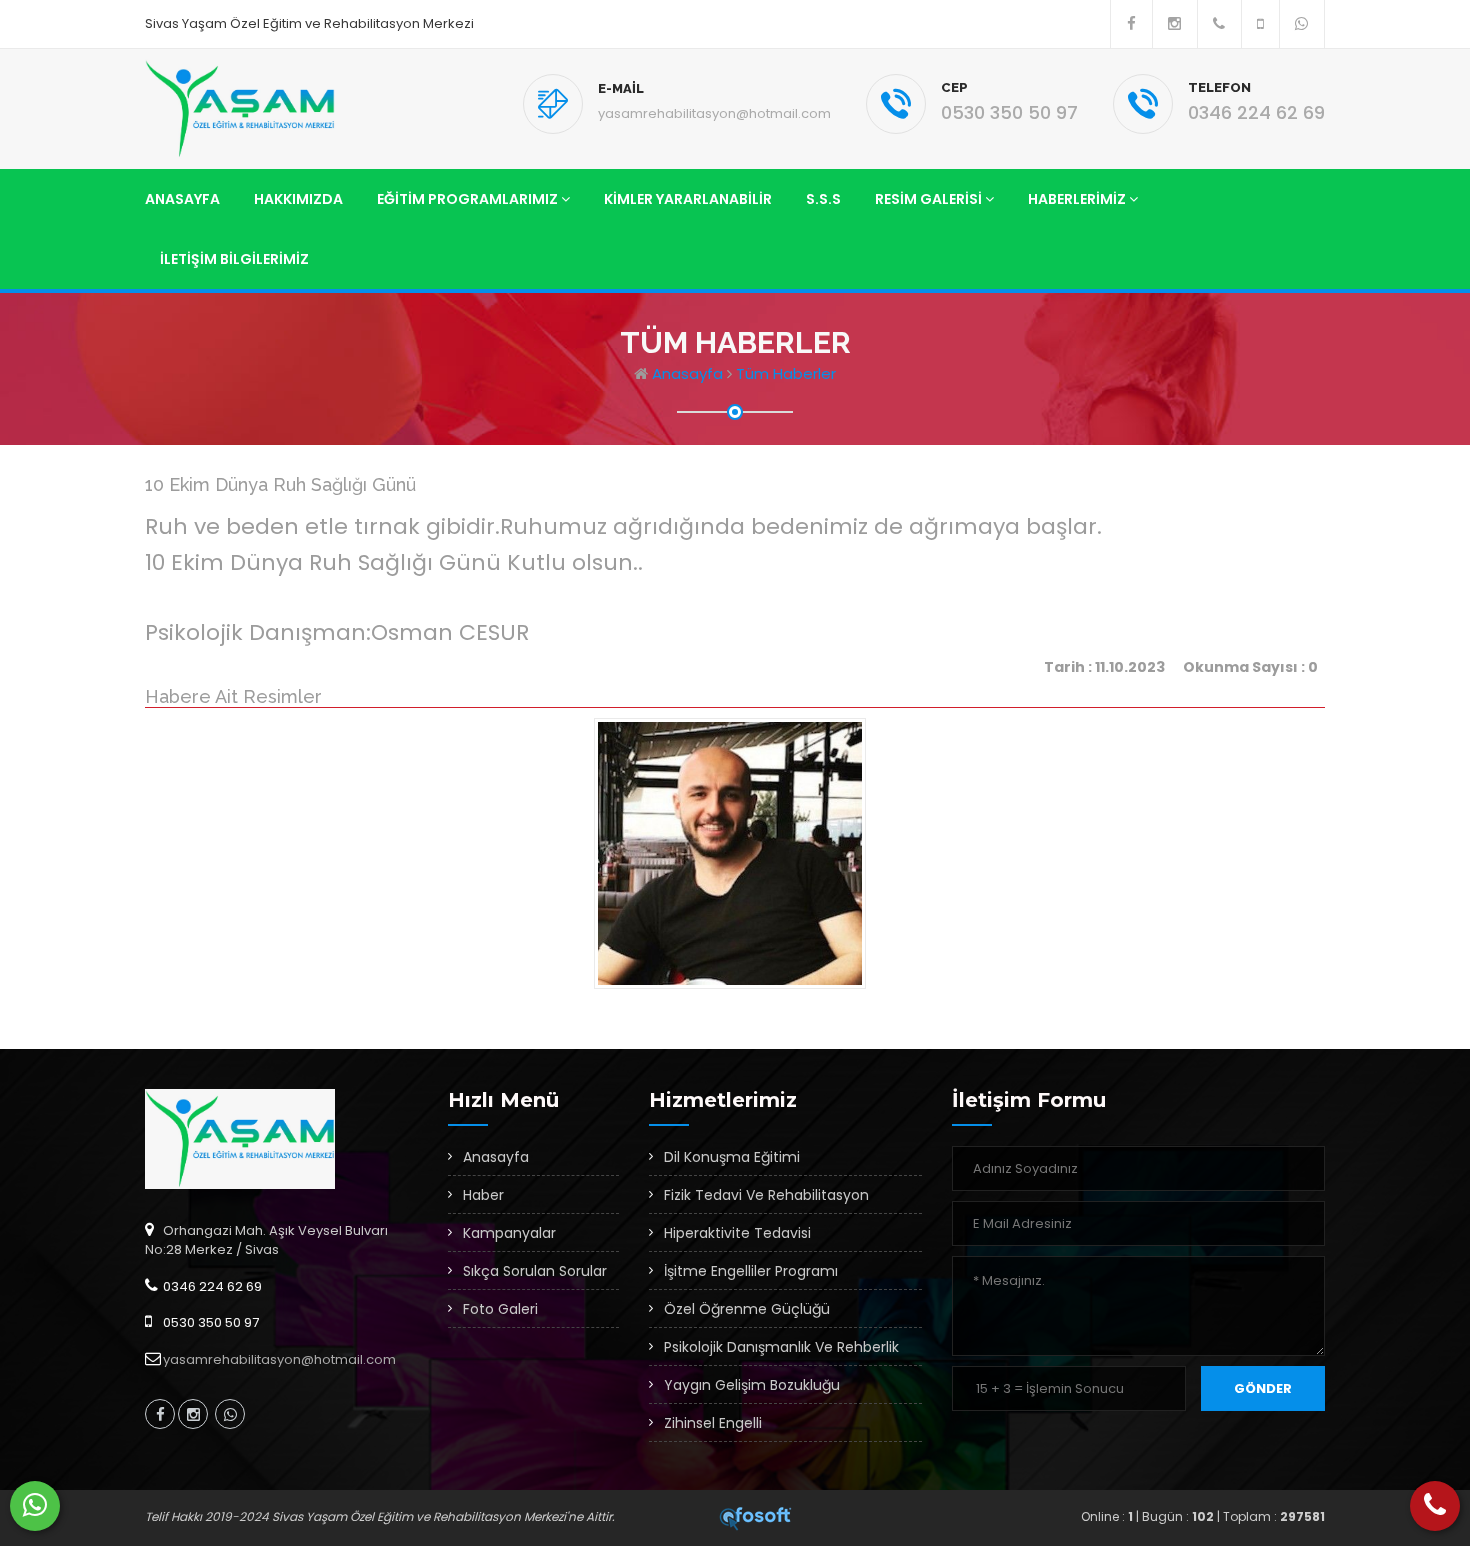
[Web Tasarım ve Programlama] (756, 1516)
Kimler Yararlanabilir (688, 199)
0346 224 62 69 (1256, 112)
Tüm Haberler (786, 373)
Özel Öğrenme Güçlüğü (747, 1309)
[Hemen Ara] (1435, 1506)
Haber (483, 1195)
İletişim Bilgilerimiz (234, 259)
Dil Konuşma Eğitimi (732, 1157)
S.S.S (823, 199)
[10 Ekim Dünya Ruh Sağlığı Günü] (734, 858)
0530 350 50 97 (1009, 112)
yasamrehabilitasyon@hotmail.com (714, 113)
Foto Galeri (500, 1309)
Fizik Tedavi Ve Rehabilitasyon (766, 1195)
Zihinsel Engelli (713, 1423)
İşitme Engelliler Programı (751, 1271)
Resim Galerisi (930, 199)
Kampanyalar (509, 1233)
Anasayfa (182, 199)
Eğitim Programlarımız (469, 199)
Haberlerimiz (1078, 199)
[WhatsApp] (35, 1506)
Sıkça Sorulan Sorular (535, 1271)
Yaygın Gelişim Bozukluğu (752, 1385)
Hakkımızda (298, 199)
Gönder (1263, 1388)
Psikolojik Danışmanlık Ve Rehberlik (781, 1347)
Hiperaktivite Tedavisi (737, 1233)
